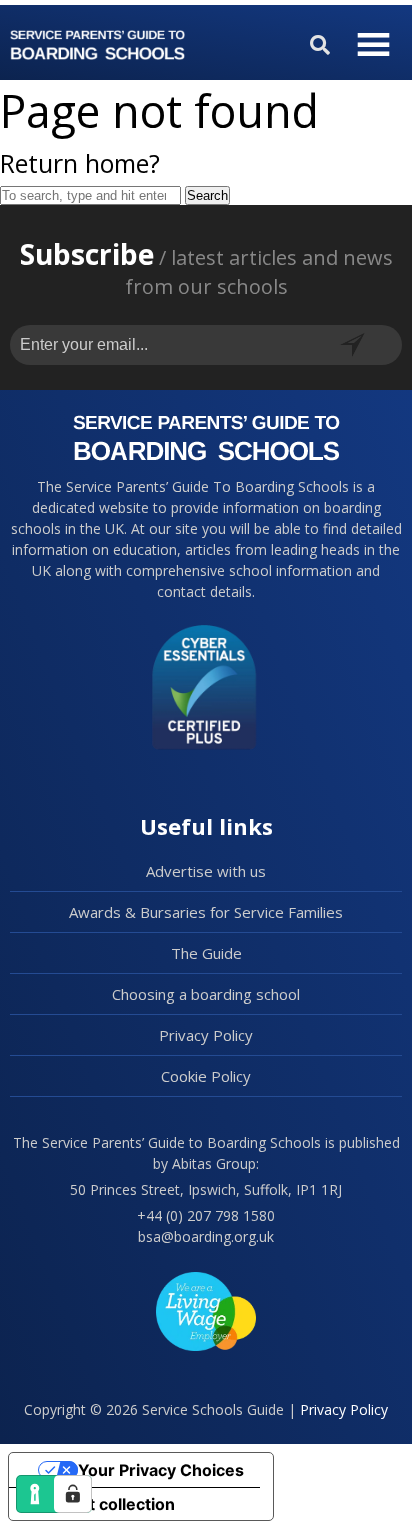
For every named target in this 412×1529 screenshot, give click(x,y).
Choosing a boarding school (206, 994)
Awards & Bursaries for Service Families (206, 912)
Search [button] (207, 195)
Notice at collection (100, 1504)
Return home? (80, 163)
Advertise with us (206, 871)
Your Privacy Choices (161, 1470)
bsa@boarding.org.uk (206, 1236)
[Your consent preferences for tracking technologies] (73, 1494)
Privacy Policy (206, 1035)
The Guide (206, 953)
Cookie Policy (206, 1076)
